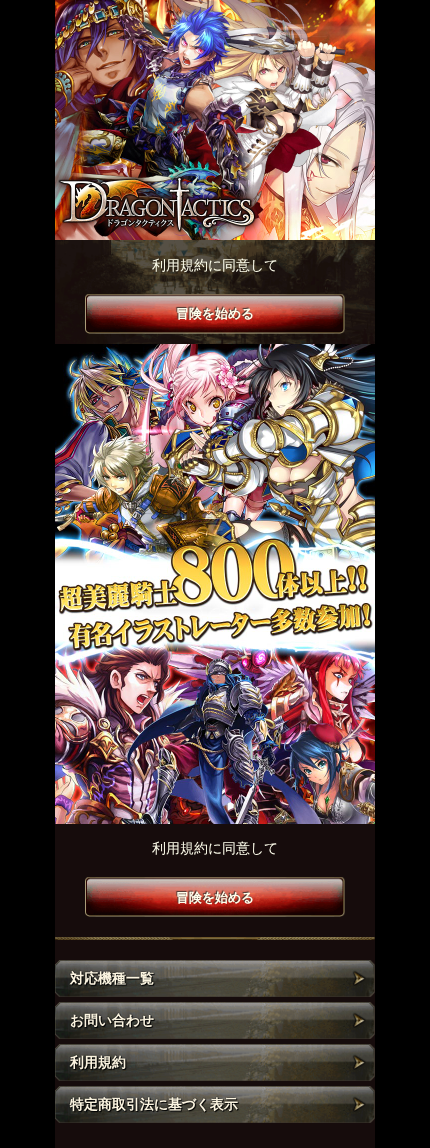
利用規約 (98, 1062)
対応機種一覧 (112, 978)
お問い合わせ (112, 1020)
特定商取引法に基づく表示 (154, 1104)
